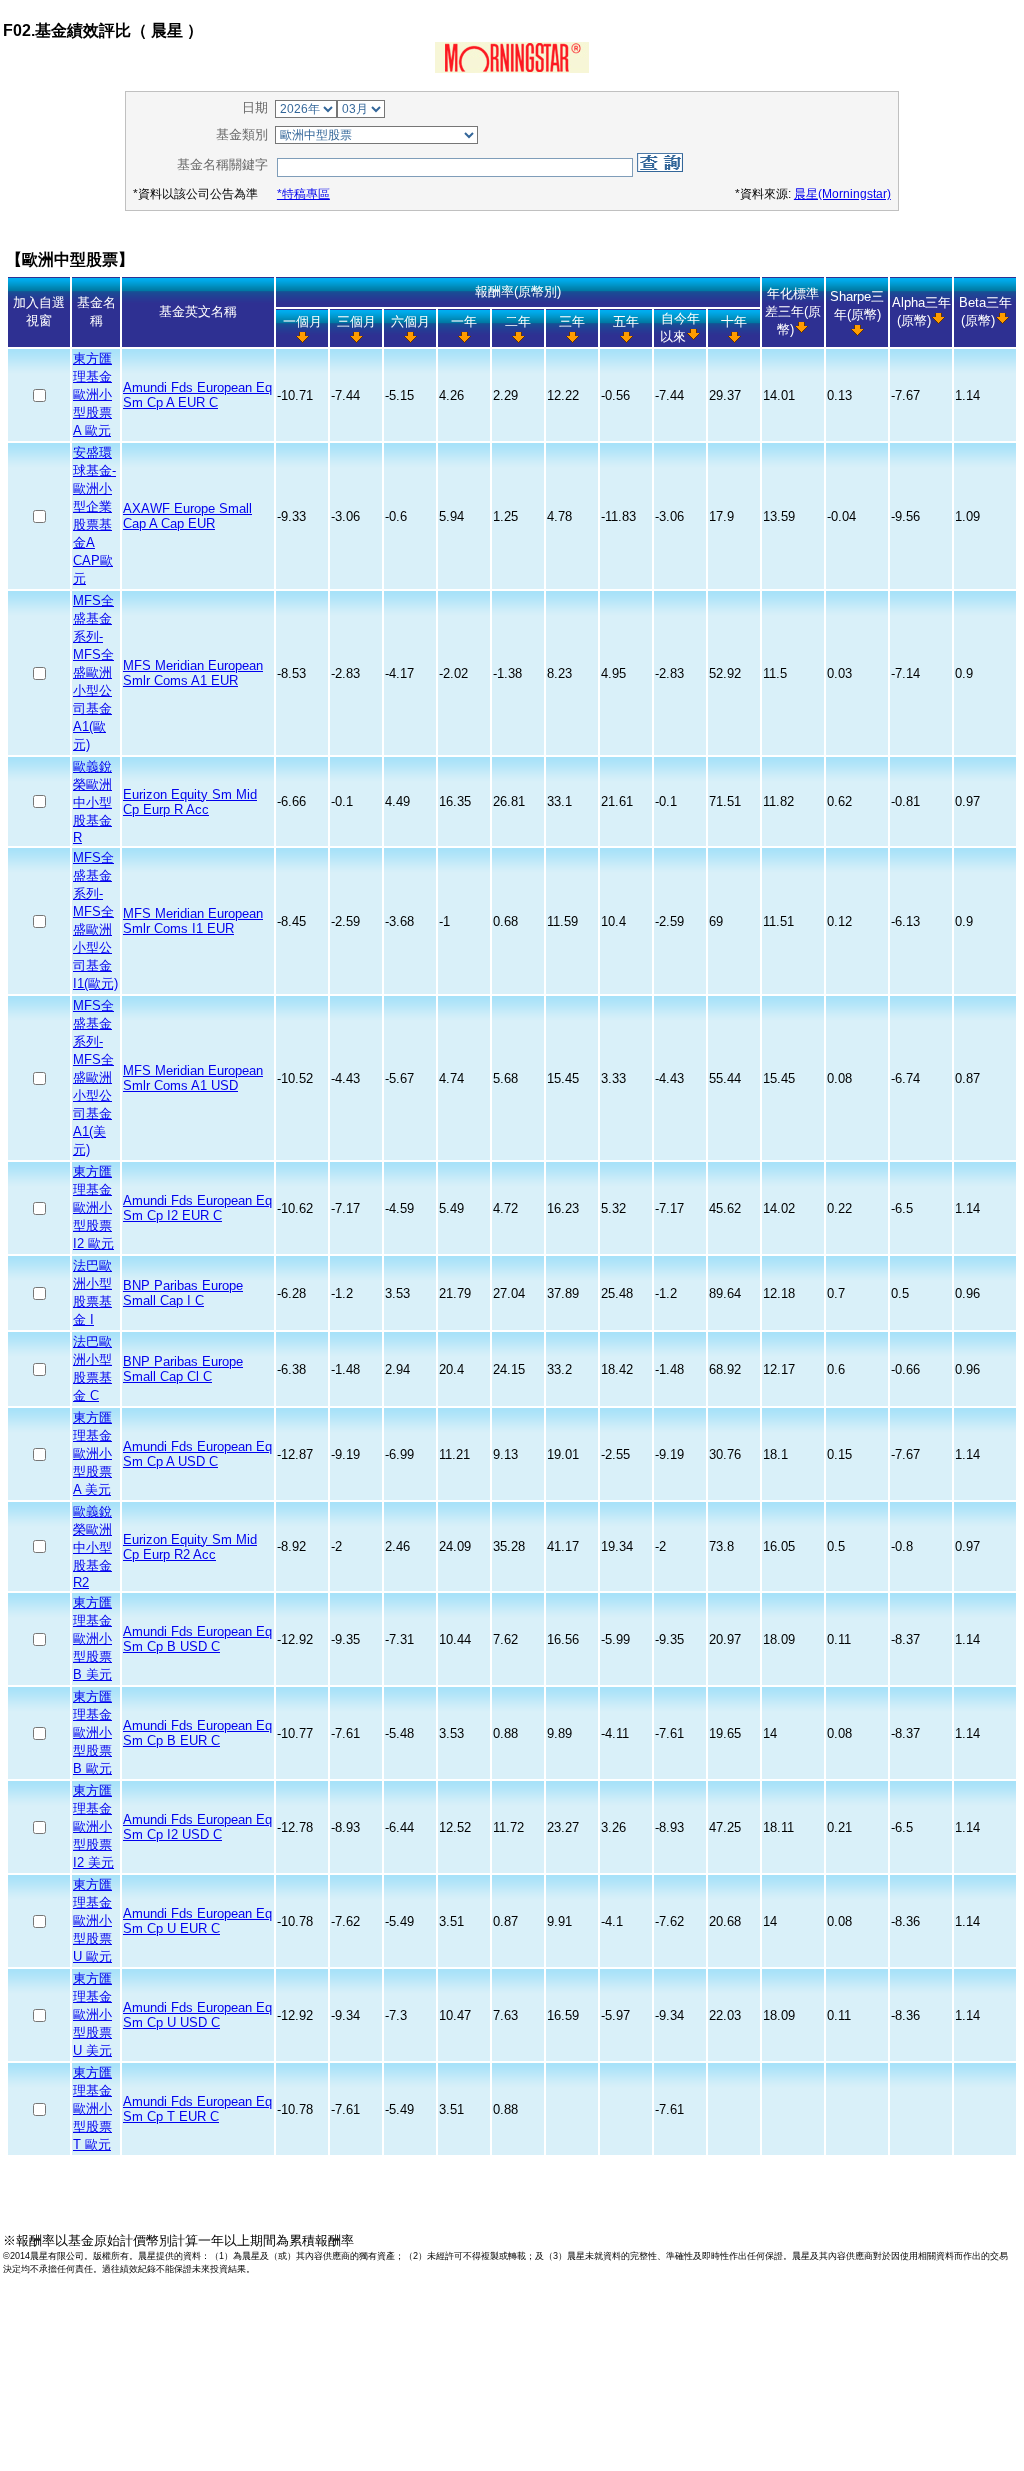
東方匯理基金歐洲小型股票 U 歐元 (92, 1920)
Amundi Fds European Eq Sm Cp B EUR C (197, 1733)
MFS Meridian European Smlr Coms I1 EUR (193, 921)
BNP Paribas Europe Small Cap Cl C (183, 1369)
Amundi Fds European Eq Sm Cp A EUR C (197, 395)
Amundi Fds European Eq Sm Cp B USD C (197, 1639)
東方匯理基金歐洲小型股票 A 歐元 (92, 394)
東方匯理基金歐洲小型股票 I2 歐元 (93, 1207)
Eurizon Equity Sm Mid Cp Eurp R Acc (190, 802)
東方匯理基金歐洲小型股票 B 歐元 (92, 1732)
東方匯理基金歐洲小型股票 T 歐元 (92, 2108)
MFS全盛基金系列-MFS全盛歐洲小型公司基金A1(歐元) (93, 672)
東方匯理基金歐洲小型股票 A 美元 (92, 1453)
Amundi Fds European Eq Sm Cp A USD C (197, 1454)
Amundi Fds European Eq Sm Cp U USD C (197, 2015)
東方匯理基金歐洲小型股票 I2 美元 (93, 1826)
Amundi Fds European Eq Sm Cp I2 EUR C (197, 1208)
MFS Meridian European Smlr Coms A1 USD (193, 1078)
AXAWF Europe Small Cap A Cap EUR (187, 516)
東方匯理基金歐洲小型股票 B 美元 (92, 1638)
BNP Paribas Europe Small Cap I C (183, 1293)
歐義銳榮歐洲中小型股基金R (92, 802)
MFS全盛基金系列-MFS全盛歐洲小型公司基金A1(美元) (93, 1077)
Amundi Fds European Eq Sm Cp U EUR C (197, 1921)
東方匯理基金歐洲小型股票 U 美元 (92, 2014)
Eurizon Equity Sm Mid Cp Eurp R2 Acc (190, 1547)
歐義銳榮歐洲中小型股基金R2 (92, 1547)
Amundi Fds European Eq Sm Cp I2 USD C (197, 1827)
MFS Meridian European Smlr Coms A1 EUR (193, 673)
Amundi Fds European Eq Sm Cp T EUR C (197, 2109)
